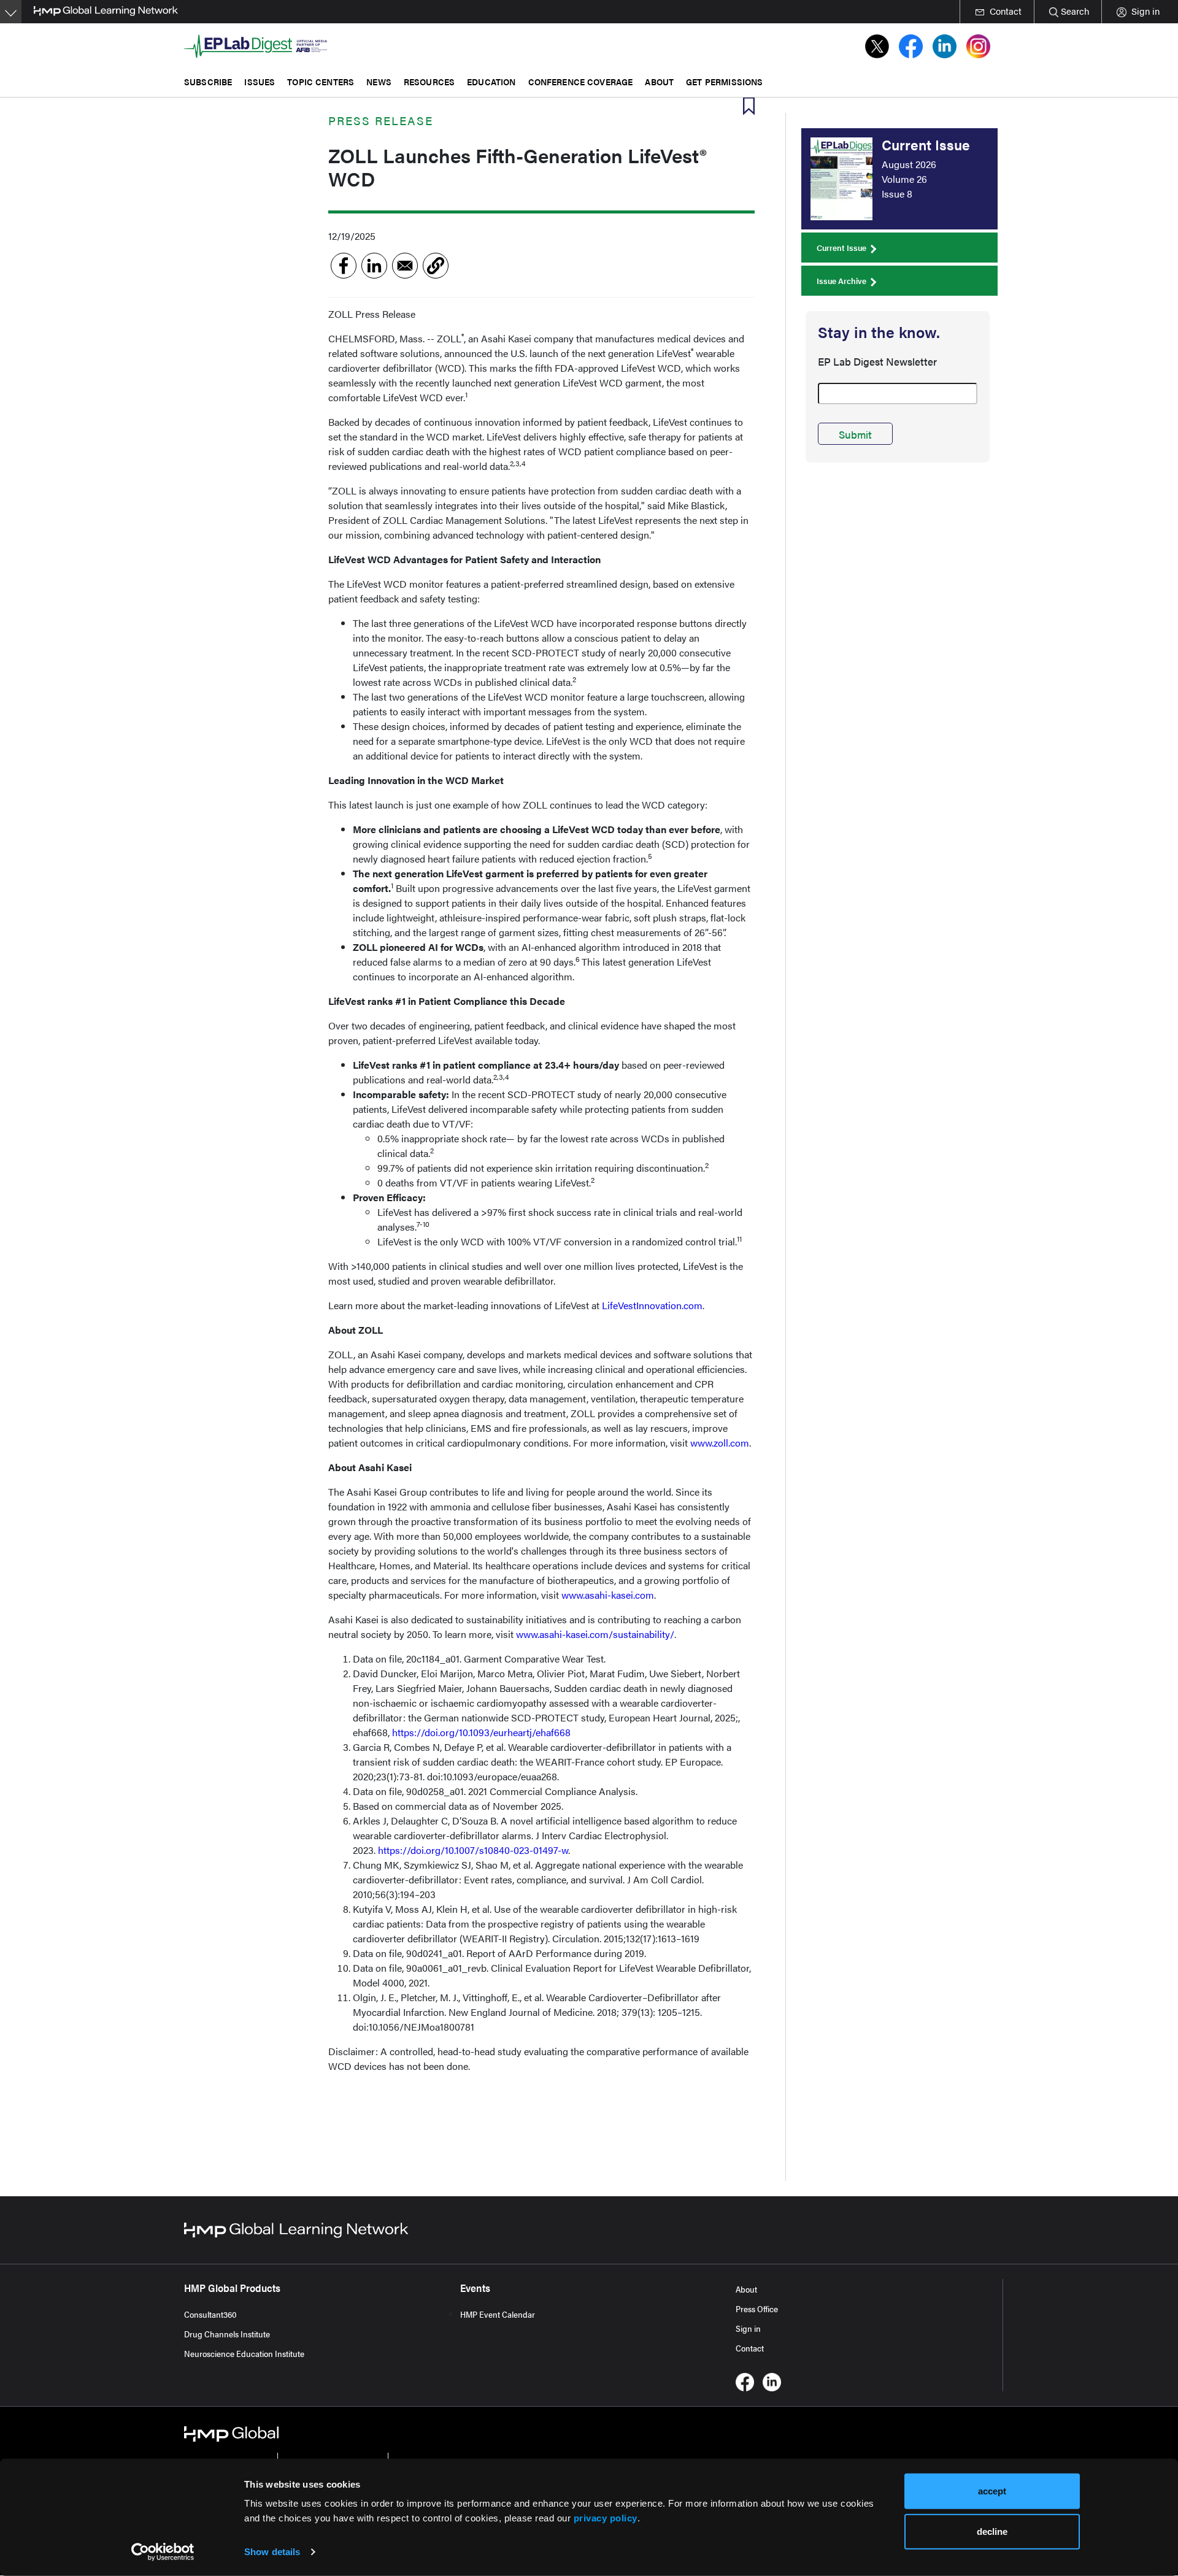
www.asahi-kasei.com (608, 1595)
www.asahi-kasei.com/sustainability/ (595, 1634)
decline (992, 2531)
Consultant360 (210, 2314)
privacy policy (606, 2518)
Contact (750, 2348)
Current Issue (841, 248)
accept (992, 2491)
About (746, 2289)
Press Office (757, 2309)
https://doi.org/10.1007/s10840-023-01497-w (473, 1850)
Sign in (748, 2328)
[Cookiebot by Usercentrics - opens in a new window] (163, 2552)
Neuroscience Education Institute (244, 2353)
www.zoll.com (720, 1443)
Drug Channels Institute (227, 2334)
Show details (272, 2552)
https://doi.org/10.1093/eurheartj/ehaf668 (481, 1732)
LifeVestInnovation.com (652, 1305)
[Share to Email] (405, 266)
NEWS (379, 81)
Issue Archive (841, 281)
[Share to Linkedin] (374, 266)
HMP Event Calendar (498, 2314)
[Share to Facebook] (344, 266)
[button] (436, 266)
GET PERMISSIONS (724, 81)
